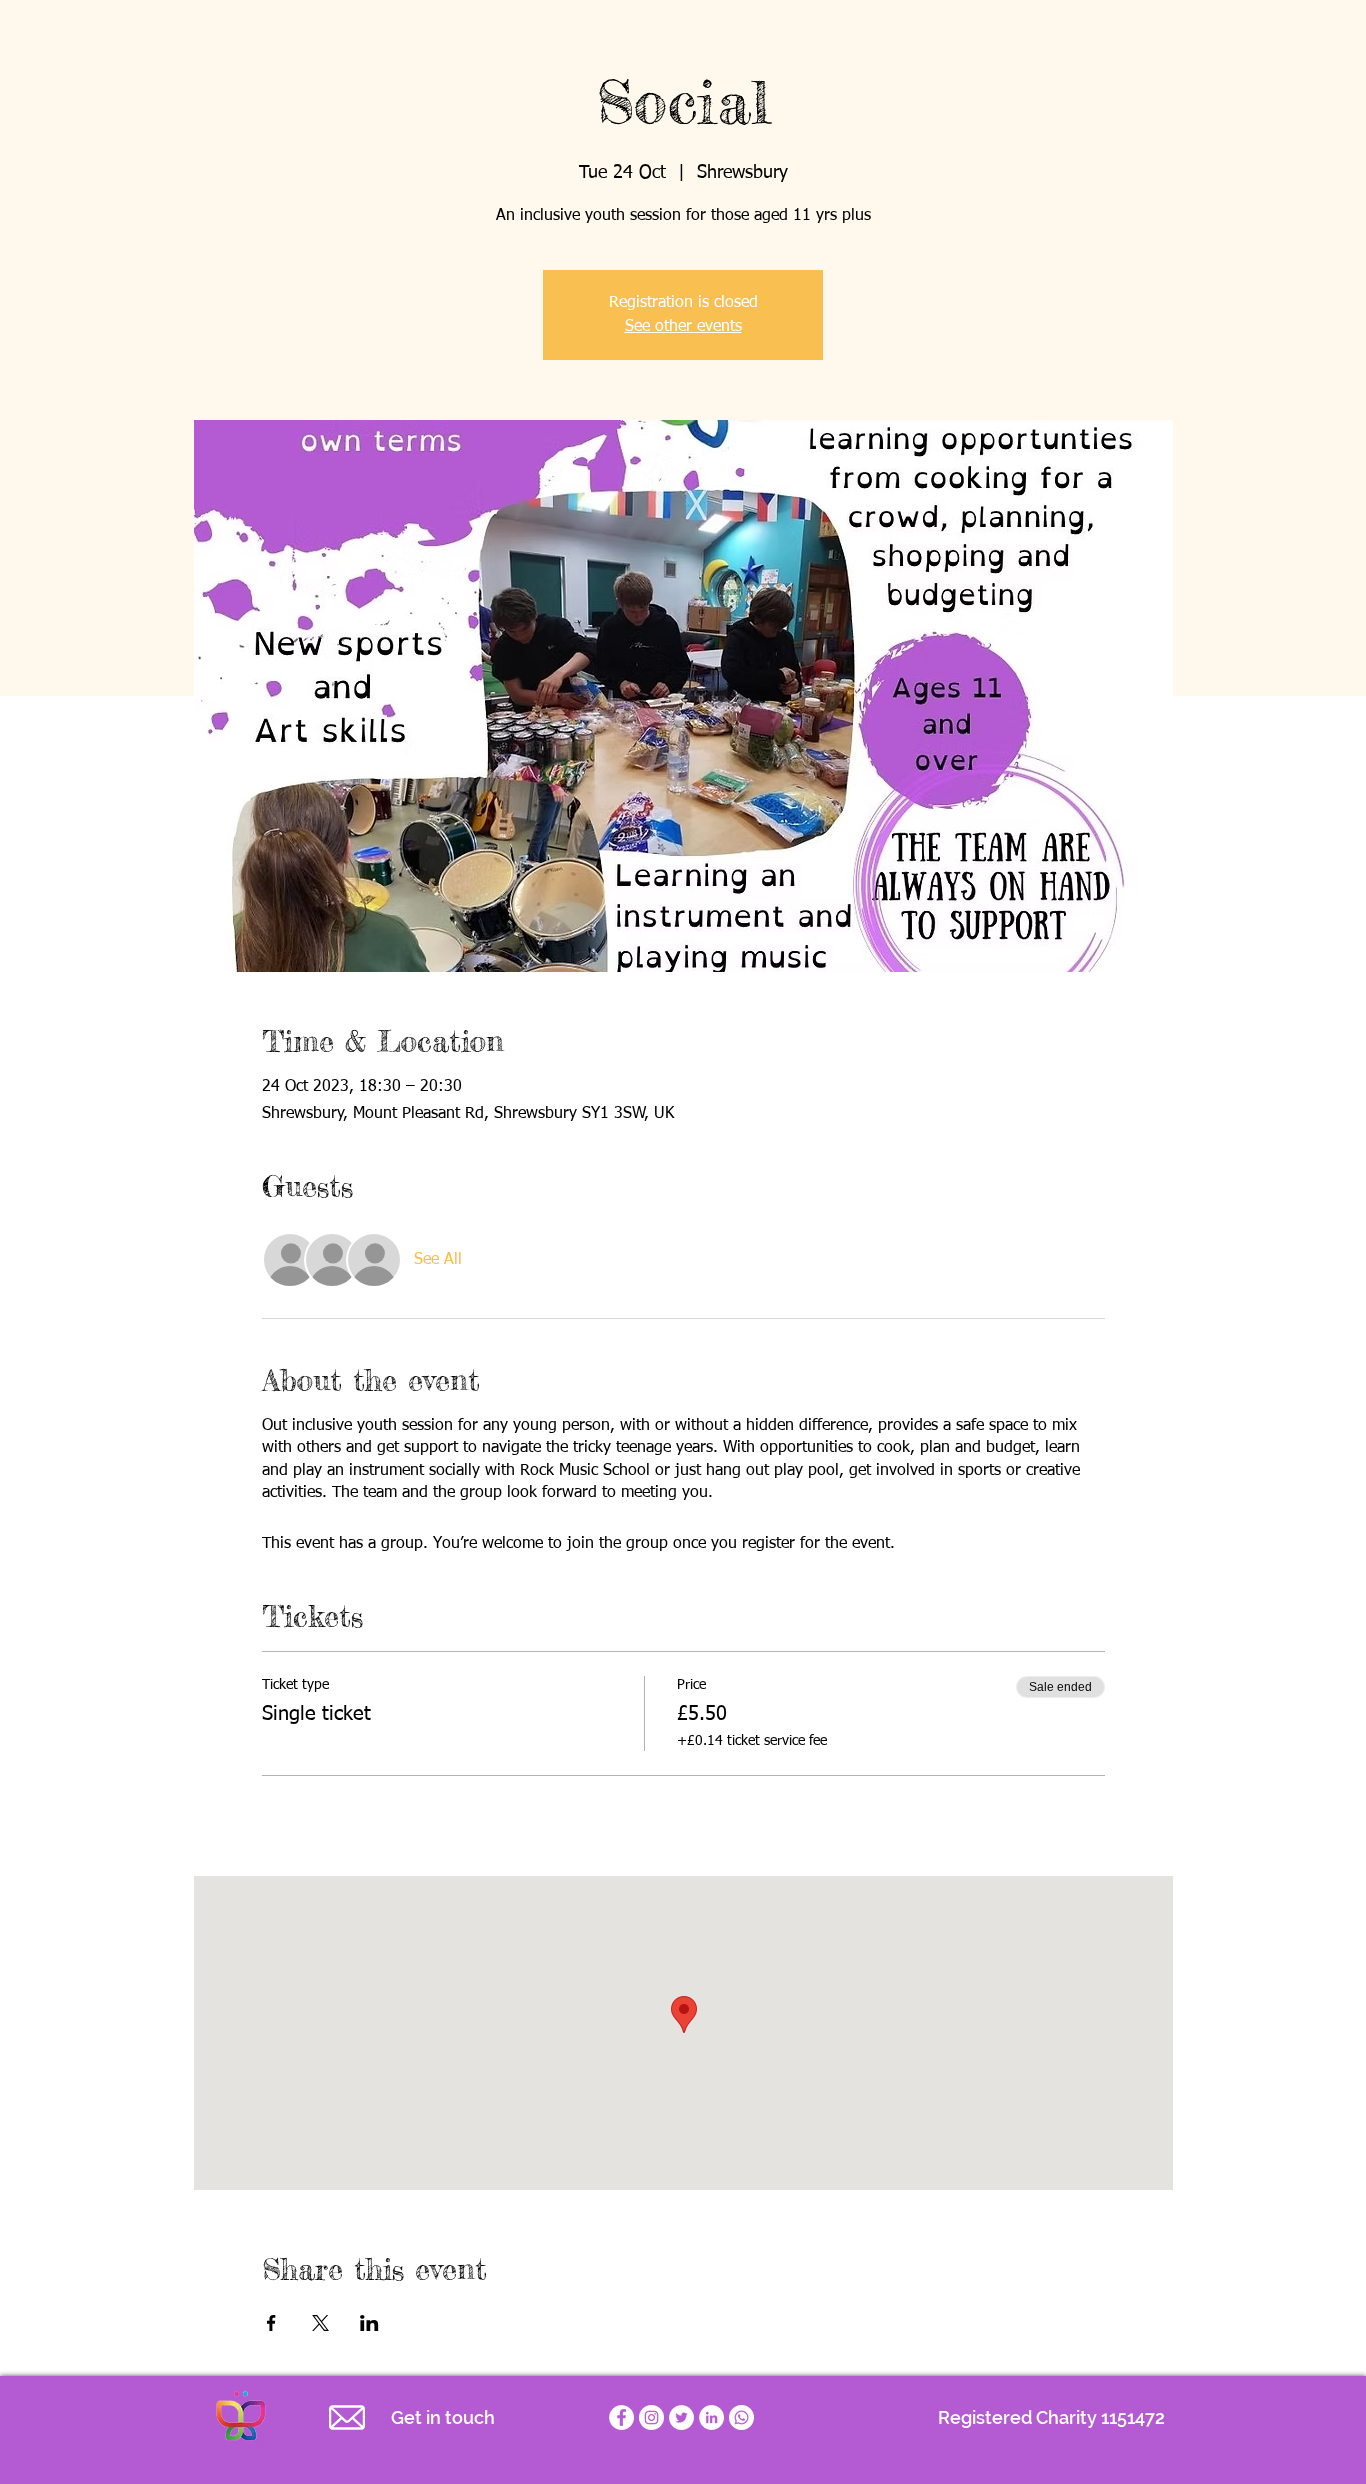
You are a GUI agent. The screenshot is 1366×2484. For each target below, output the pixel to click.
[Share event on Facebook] (271, 2323)
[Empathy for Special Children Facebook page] (621, 2417)
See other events (683, 327)
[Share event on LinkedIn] (369, 2323)
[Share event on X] (320, 2323)
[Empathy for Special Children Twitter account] (681, 2417)
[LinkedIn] (711, 2417)
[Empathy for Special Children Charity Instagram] (651, 2417)
